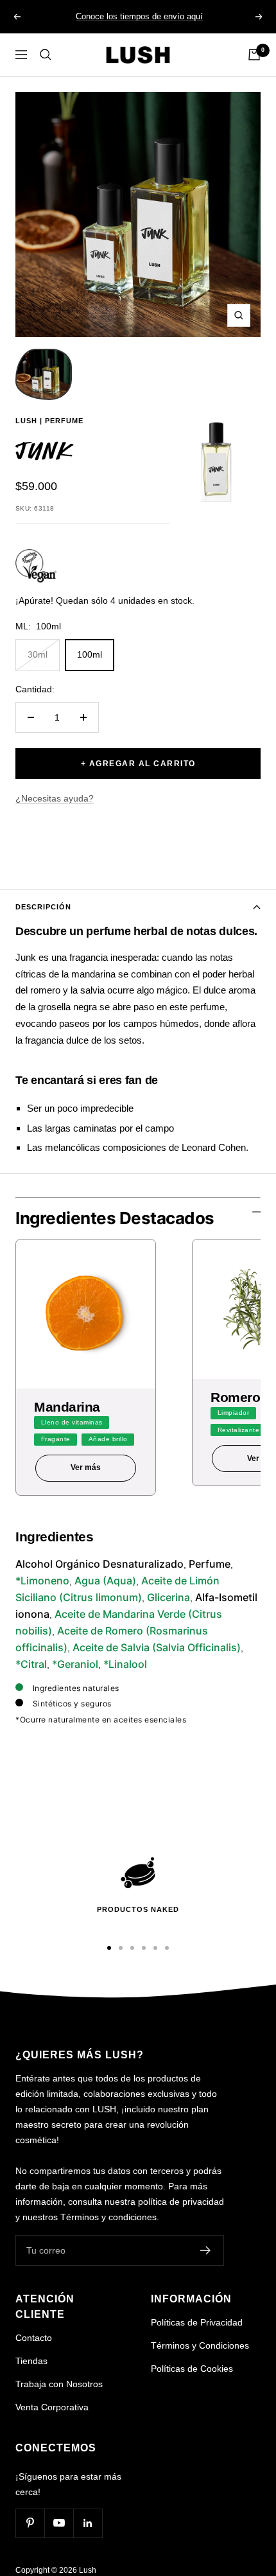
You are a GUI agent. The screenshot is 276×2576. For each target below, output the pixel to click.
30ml (38, 654)
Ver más (86, 1468)
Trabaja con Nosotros (59, 2384)
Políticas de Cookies (192, 2369)
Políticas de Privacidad (197, 2322)
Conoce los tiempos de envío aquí (139, 16)
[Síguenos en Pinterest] (30, 2523)
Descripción (43, 907)
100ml (90, 654)
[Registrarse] (206, 2250)
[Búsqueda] (46, 55)
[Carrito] (254, 55)
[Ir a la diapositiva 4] (144, 1948)
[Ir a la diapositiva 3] (132, 1948)
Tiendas (31, 2361)
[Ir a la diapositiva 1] (109, 1948)
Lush (26, 421)
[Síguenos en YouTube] (59, 2523)
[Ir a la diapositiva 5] (155, 1948)
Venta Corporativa (52, 2407)
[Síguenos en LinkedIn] (88, 2523)
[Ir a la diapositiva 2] (121, 1948)
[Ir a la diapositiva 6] (167, 1948)
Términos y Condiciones (200, 2345)
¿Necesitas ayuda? (55, 798)
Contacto (34, 2338)
